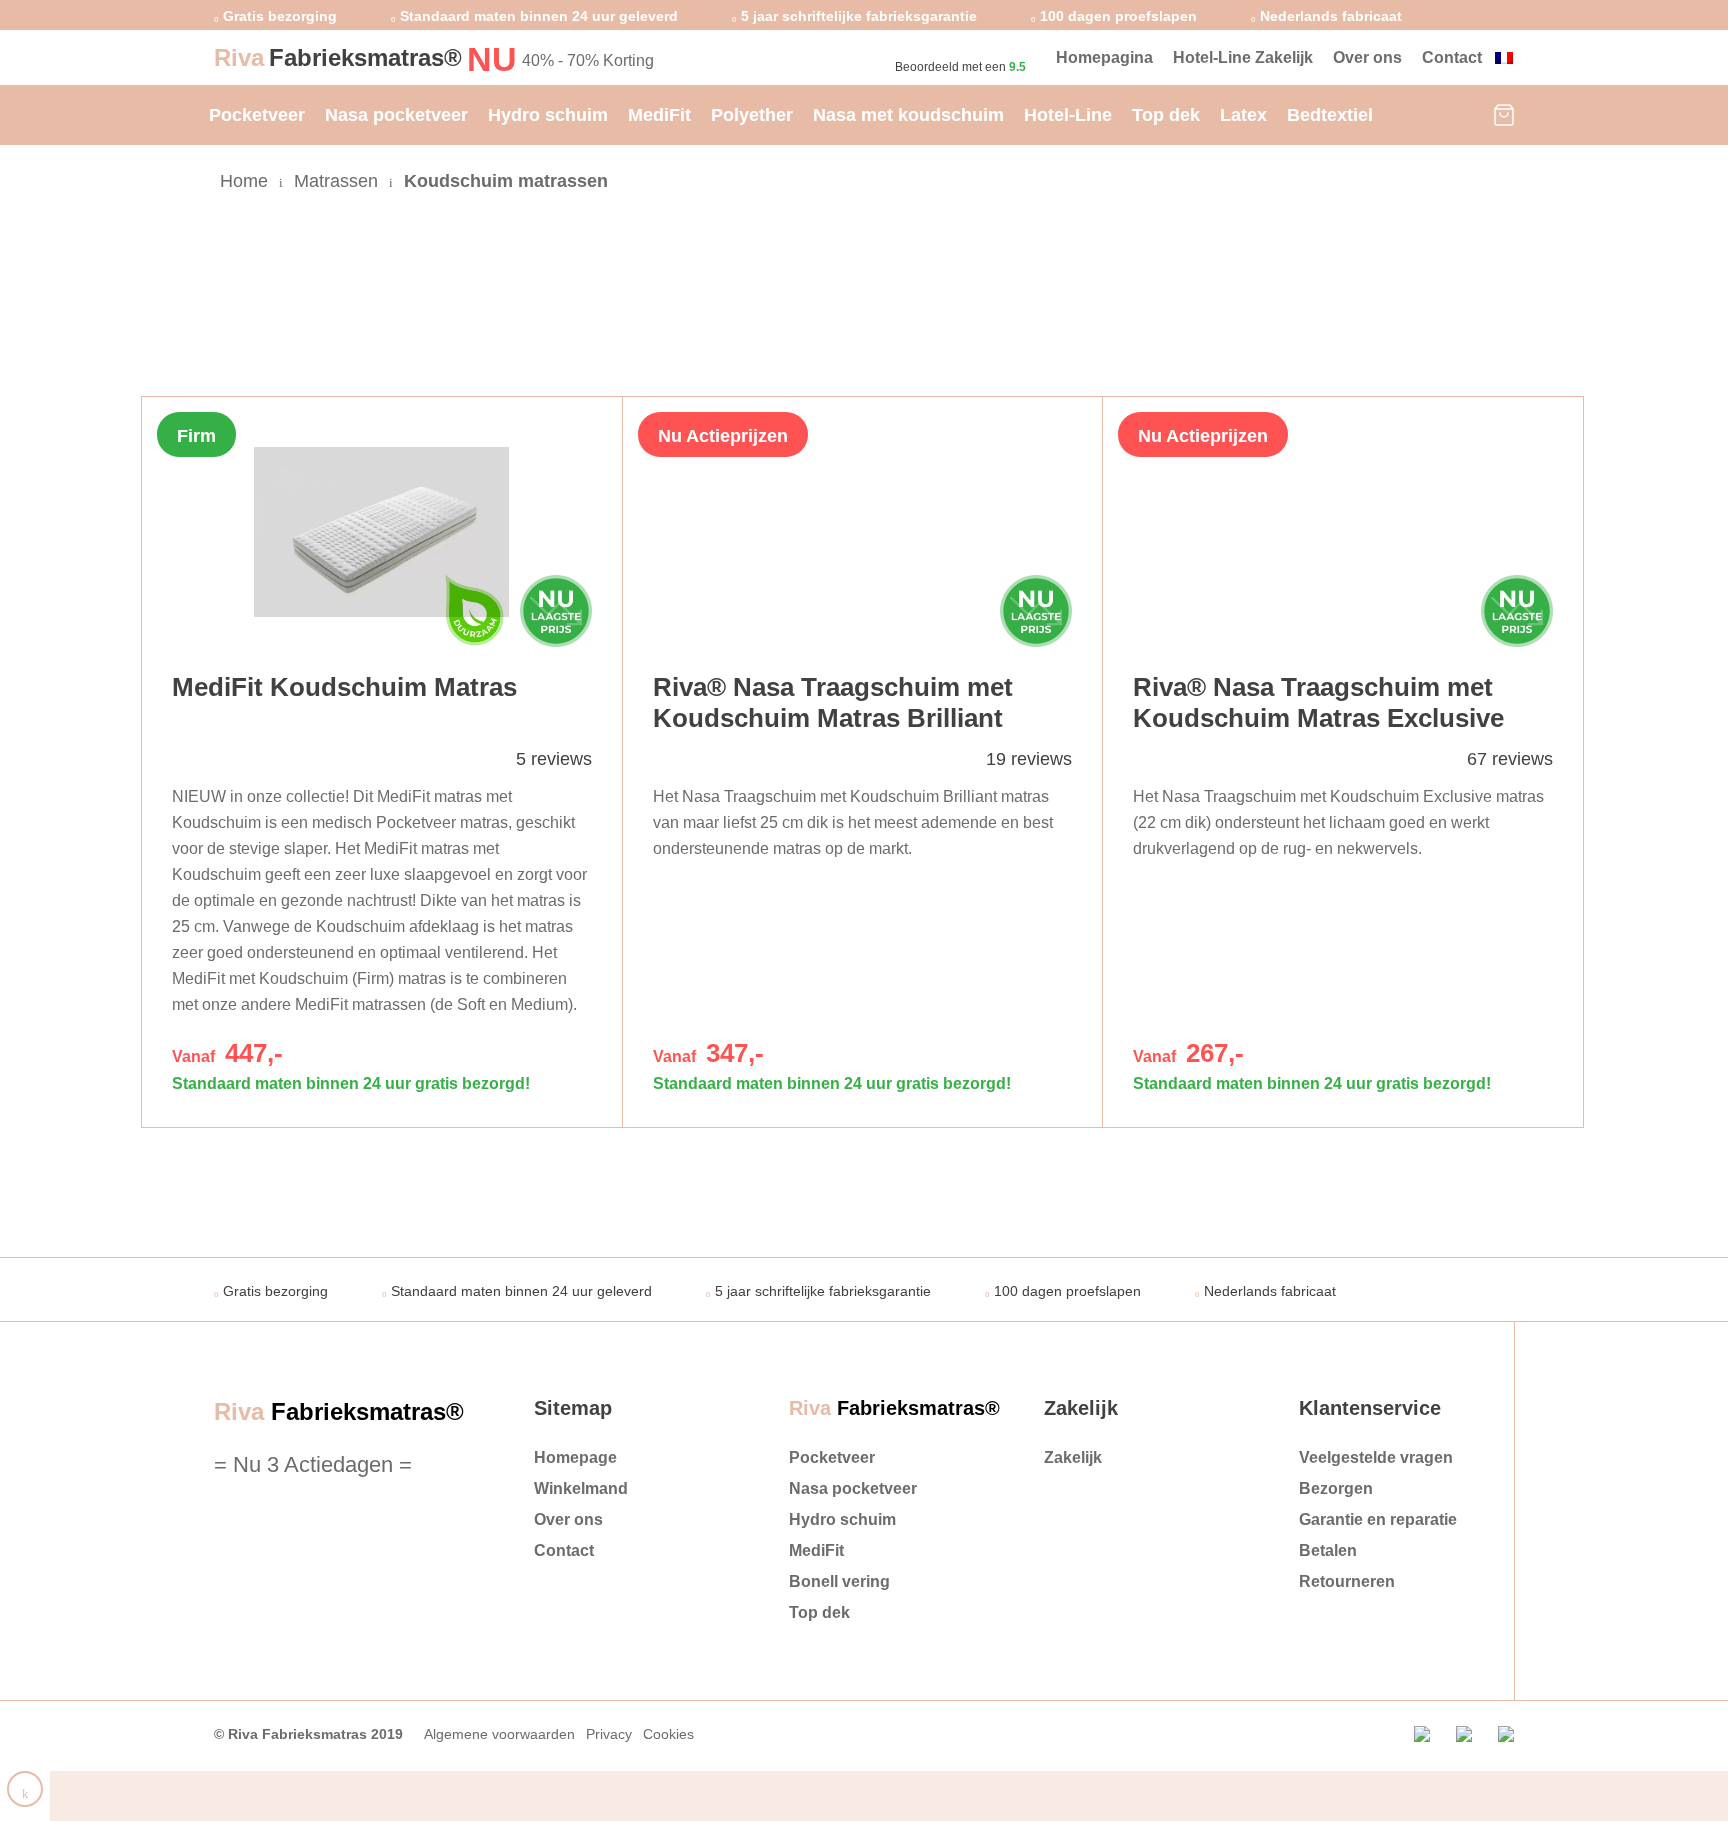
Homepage (575, 1457)
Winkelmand (581, 1488)
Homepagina (1104, 57)
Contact (1452, 57)
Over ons (1367, 57)
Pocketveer (257, 115)
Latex (1243, 115)
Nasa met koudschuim (908, 115)
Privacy (609, 1734)
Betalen (1328, 1550)
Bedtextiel (1330, 115)
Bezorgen (1336, 1488)
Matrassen (336, 181)
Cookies (668, 1734)
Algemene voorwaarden (499, 1734)
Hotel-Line (1068, 115)
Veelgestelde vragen (1376, 1457)
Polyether (752, 115)
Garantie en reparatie (1378, 1519)
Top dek (1166, 115)
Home (244, 181)
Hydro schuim (548, 115)
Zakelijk (1073, 1457)
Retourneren (1347, 1581)
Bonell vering (839, 1581)
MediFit (659, 115)
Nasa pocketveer (396, 115)
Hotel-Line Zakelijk (1243, 57)
